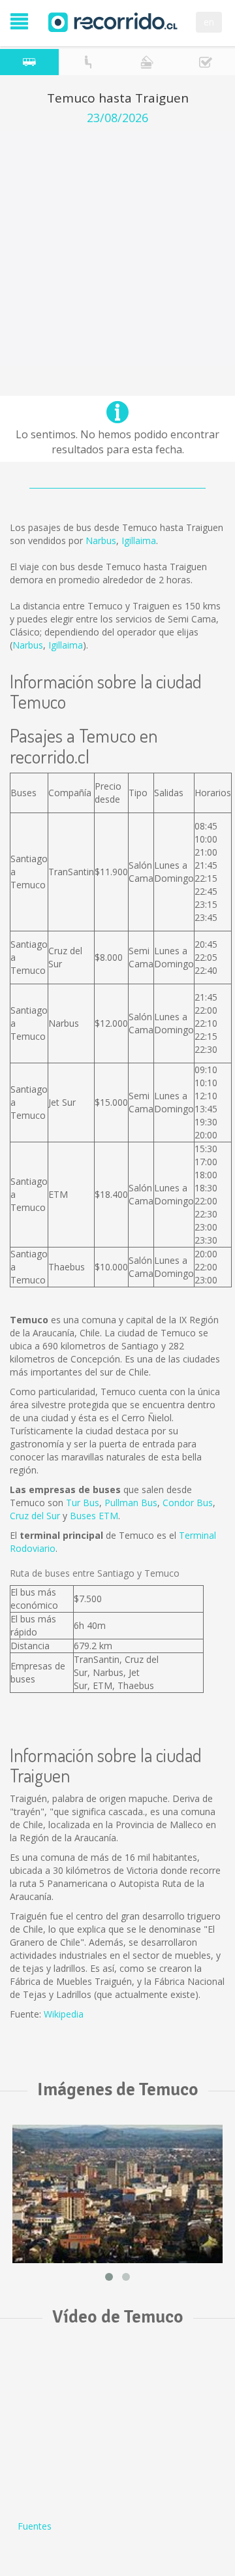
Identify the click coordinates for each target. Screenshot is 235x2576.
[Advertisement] (117, 249)
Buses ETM (94, 1516)
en (209, 22)
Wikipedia (64, 2014)
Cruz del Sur (35, 1516)
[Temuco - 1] (117, 2194)
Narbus (101, 540)
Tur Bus (83, 1503)
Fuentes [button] (35, 2526)
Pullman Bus (131, 1503)
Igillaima (139, 540)
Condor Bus (188, 1503)
